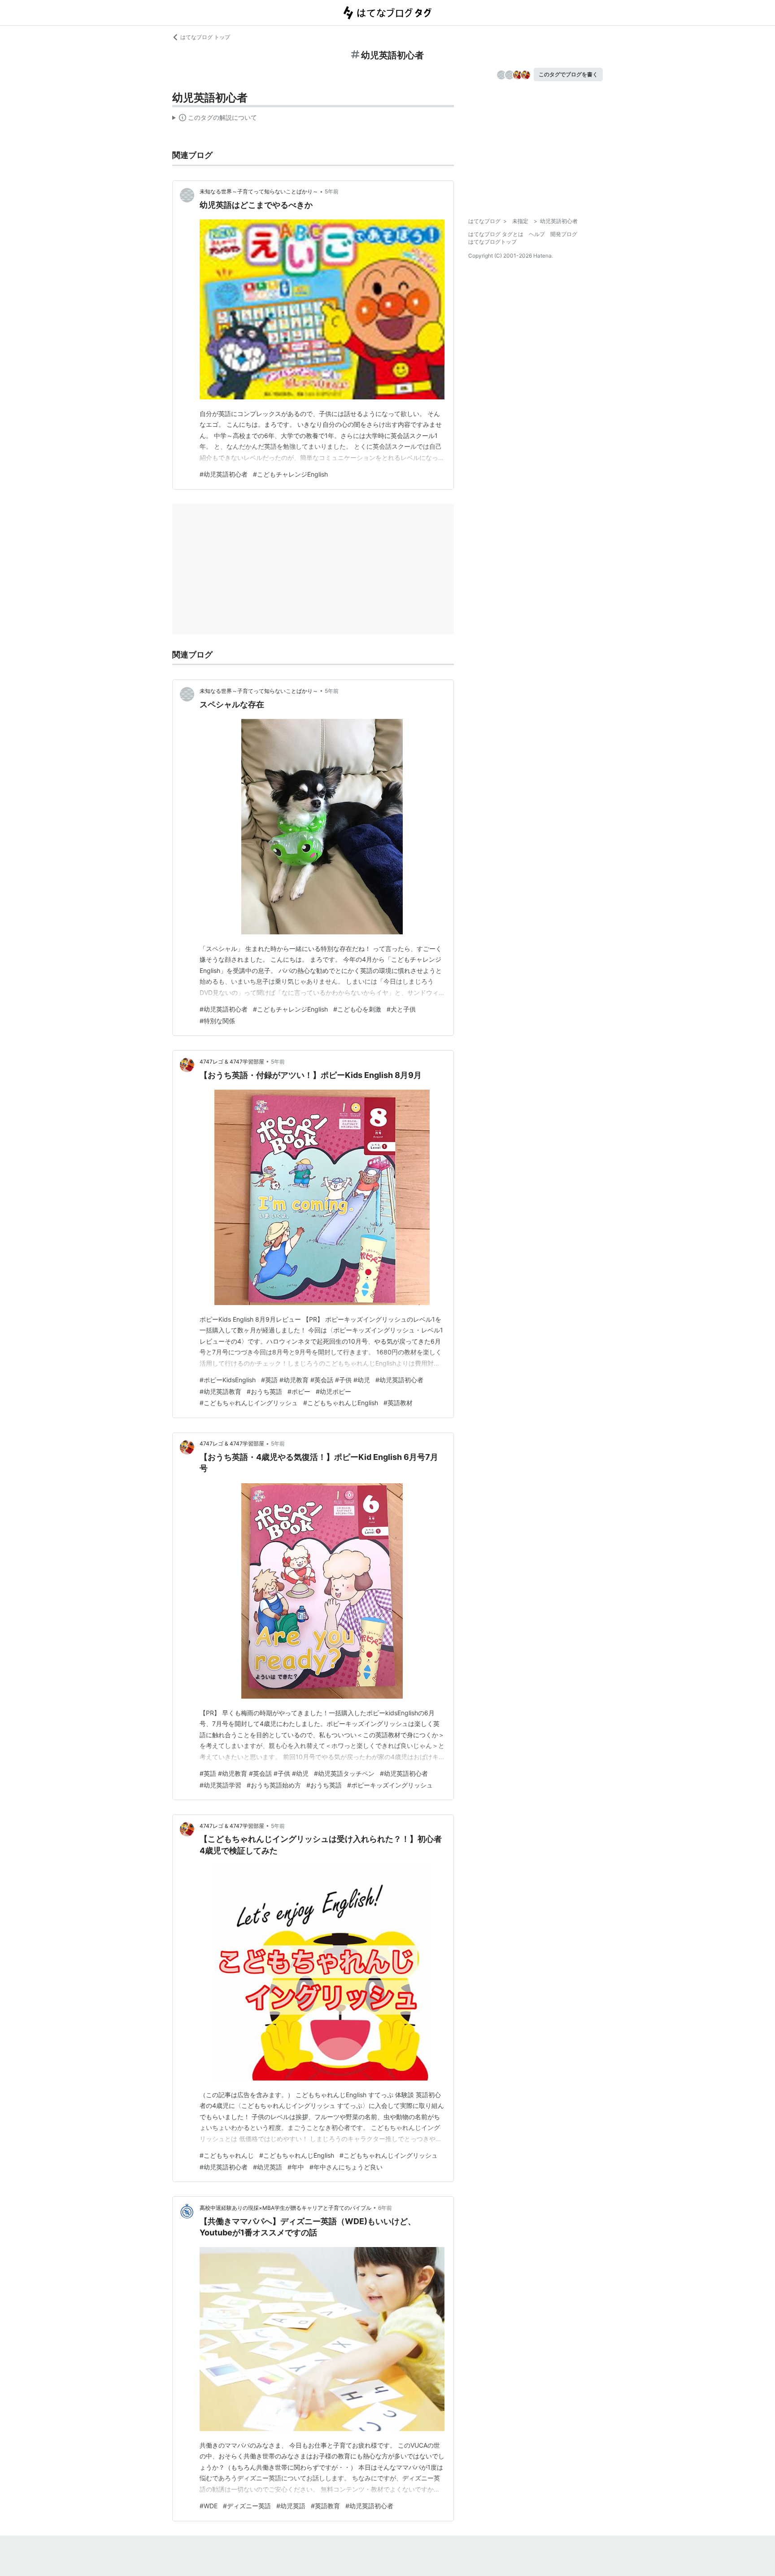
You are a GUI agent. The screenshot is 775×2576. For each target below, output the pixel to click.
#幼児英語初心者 (224, 474)
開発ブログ (564, 234)
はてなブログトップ (492, 242)
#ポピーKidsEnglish (228, 1380)
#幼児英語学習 (220, 1785)
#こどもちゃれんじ (227, 2155)
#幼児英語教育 (220, 1391)
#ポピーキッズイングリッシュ (390, 1785)
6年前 (385, 2208)
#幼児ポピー (333, 1391)
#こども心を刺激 (357, 1009)
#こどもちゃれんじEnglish (341, 1403)
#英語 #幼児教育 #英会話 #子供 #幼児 (316, 1380)
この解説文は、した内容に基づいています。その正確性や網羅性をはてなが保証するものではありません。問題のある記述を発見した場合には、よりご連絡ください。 (215, 119)
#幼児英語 (268, 2167)
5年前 (332, 191)
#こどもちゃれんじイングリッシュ (249, 1403)
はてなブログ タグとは (496, 234)
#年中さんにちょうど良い (346, 2167)
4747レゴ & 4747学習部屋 (232, 1062)
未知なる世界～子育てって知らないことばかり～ (259, 191)
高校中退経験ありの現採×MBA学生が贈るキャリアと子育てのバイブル (285, 2208)
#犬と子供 (401, 1009)
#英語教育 (325, 2506)
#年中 (296, 2167)
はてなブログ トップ (205, 37)
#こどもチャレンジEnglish (290, 474)
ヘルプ (537, 234)
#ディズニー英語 (247, 2506)
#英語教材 (398, 1403)
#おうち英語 (264, 1391)
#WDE (209, 2506)
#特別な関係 (217, 1021)
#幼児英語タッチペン (344, 1773)
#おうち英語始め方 (274, 1785)
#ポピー (299, 1391)
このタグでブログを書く (568, 74)
